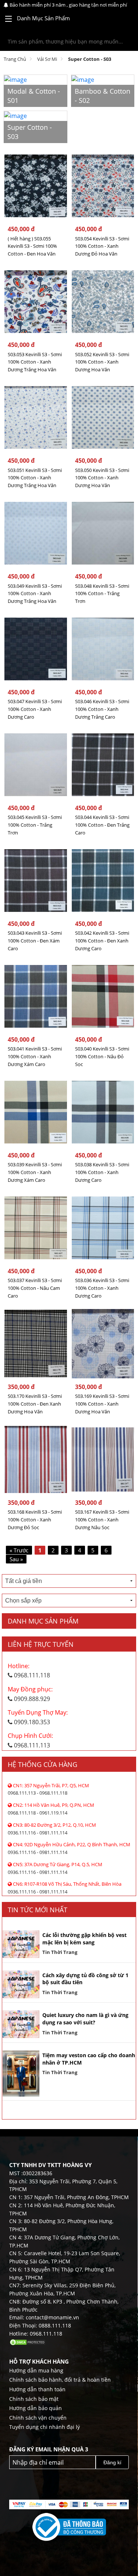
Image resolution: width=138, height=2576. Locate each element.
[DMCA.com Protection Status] (28, 2342)
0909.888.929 (30, 1694)
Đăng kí (112, 2462)
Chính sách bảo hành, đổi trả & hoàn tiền (60, 2380)
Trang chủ (15, 59)
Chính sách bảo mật (34, 2399)
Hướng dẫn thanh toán (37, 2389)
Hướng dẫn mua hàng (36, 2370)
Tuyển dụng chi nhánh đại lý (45, 2427)
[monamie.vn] (116, 20)
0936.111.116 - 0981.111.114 (52, 1829)
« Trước (19, 1550)
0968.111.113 (30, 1740)
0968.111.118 (29, 1671)
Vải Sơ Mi (47, 59)
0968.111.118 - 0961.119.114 (51, 1809)
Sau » (16, 1559)
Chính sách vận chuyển (38, 2418)
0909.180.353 (38, 1717)
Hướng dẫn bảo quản (36, 2408)
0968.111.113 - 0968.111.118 (48, 1789)
